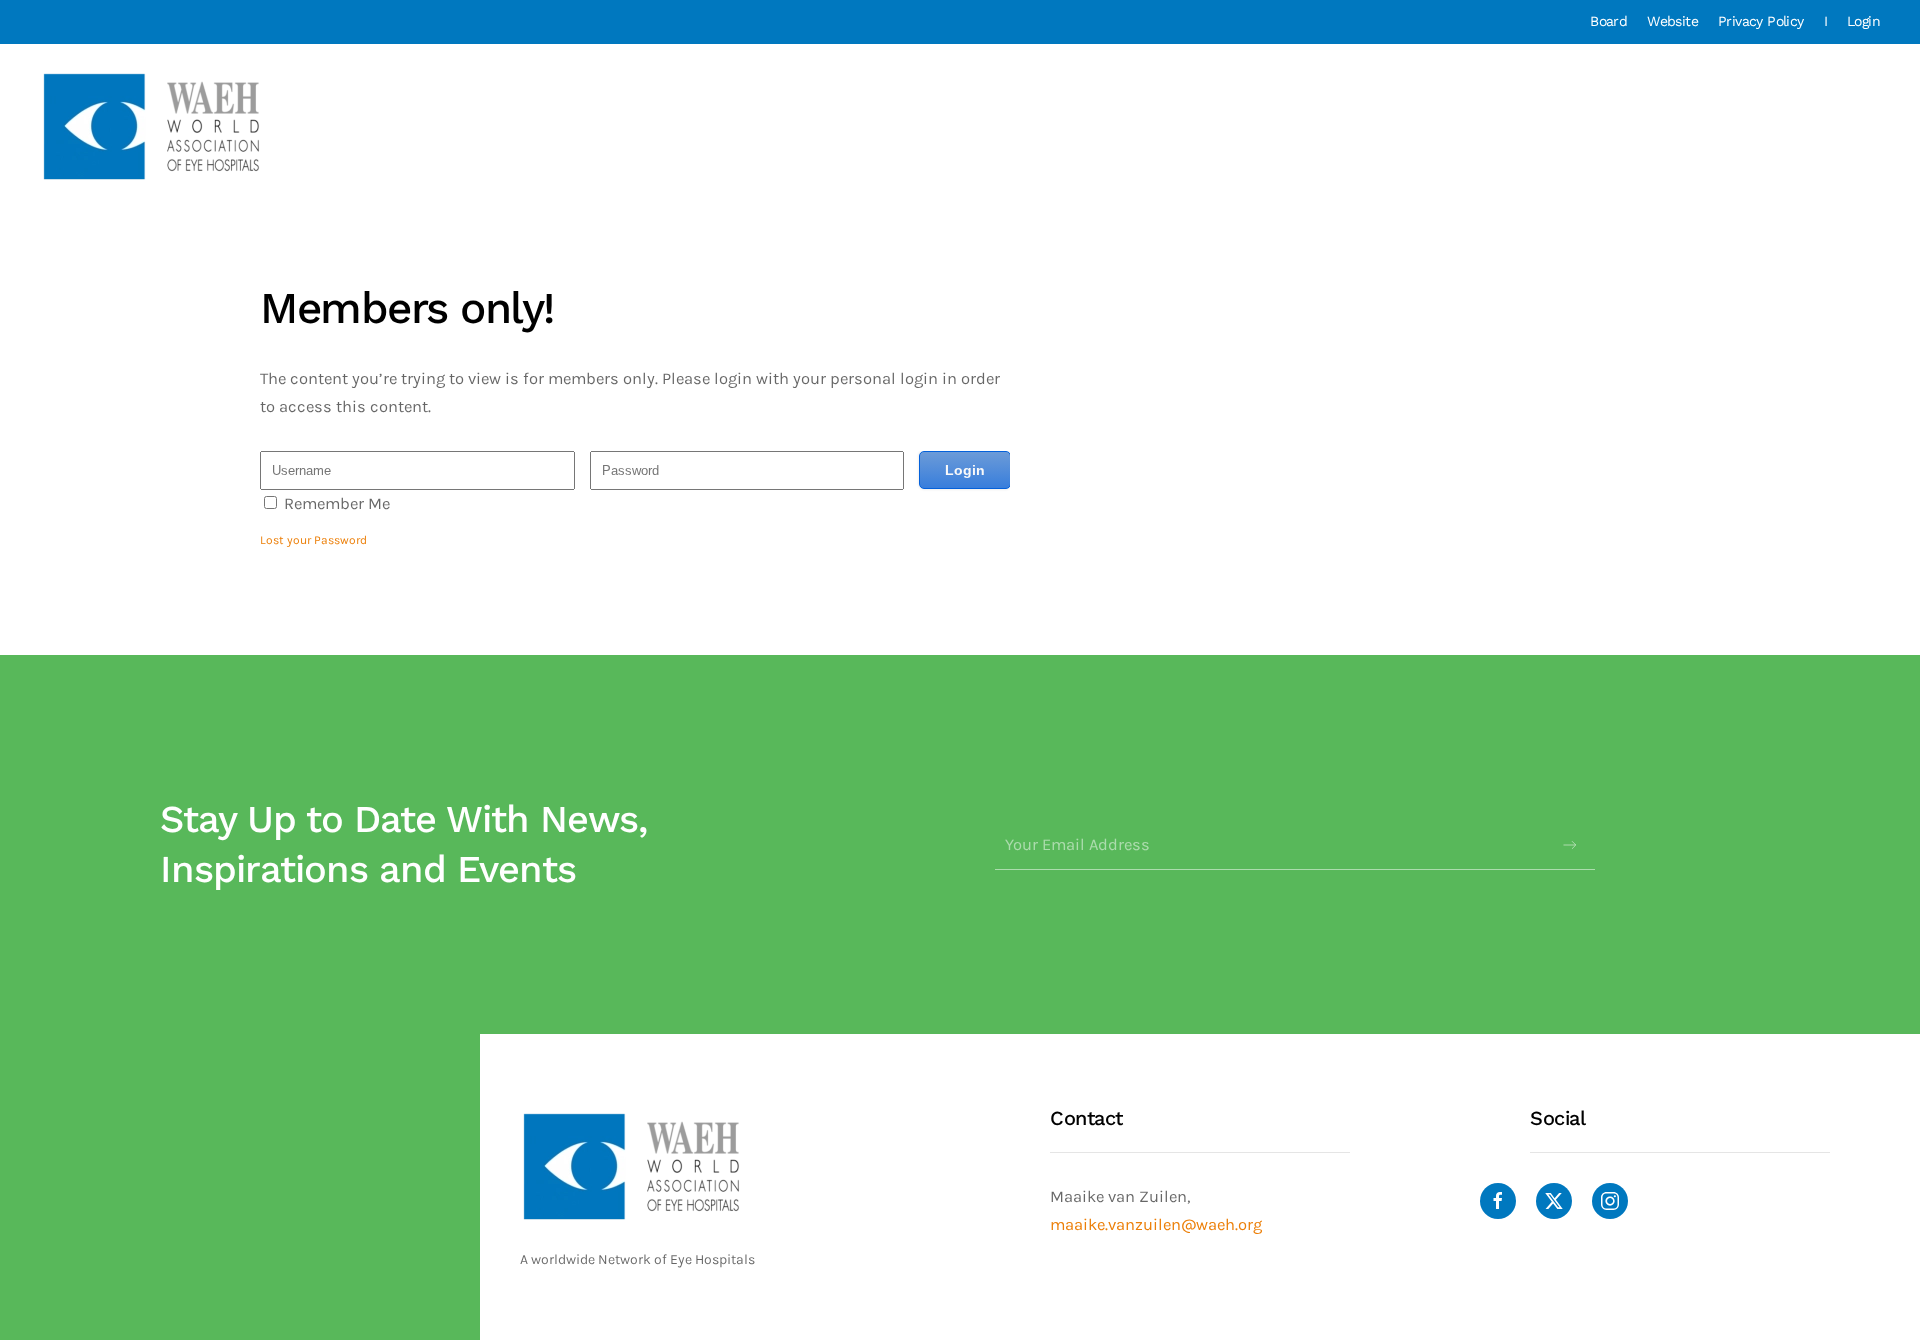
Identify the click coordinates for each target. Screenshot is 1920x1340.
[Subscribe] (1570, 845)
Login (1863, 21)
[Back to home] (154, 126)
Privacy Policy (1761, 21)
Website (1672, 21)
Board (1608, 21)
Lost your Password (313, 540)
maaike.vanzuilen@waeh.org (1156, 1224)
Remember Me (337, 503)
